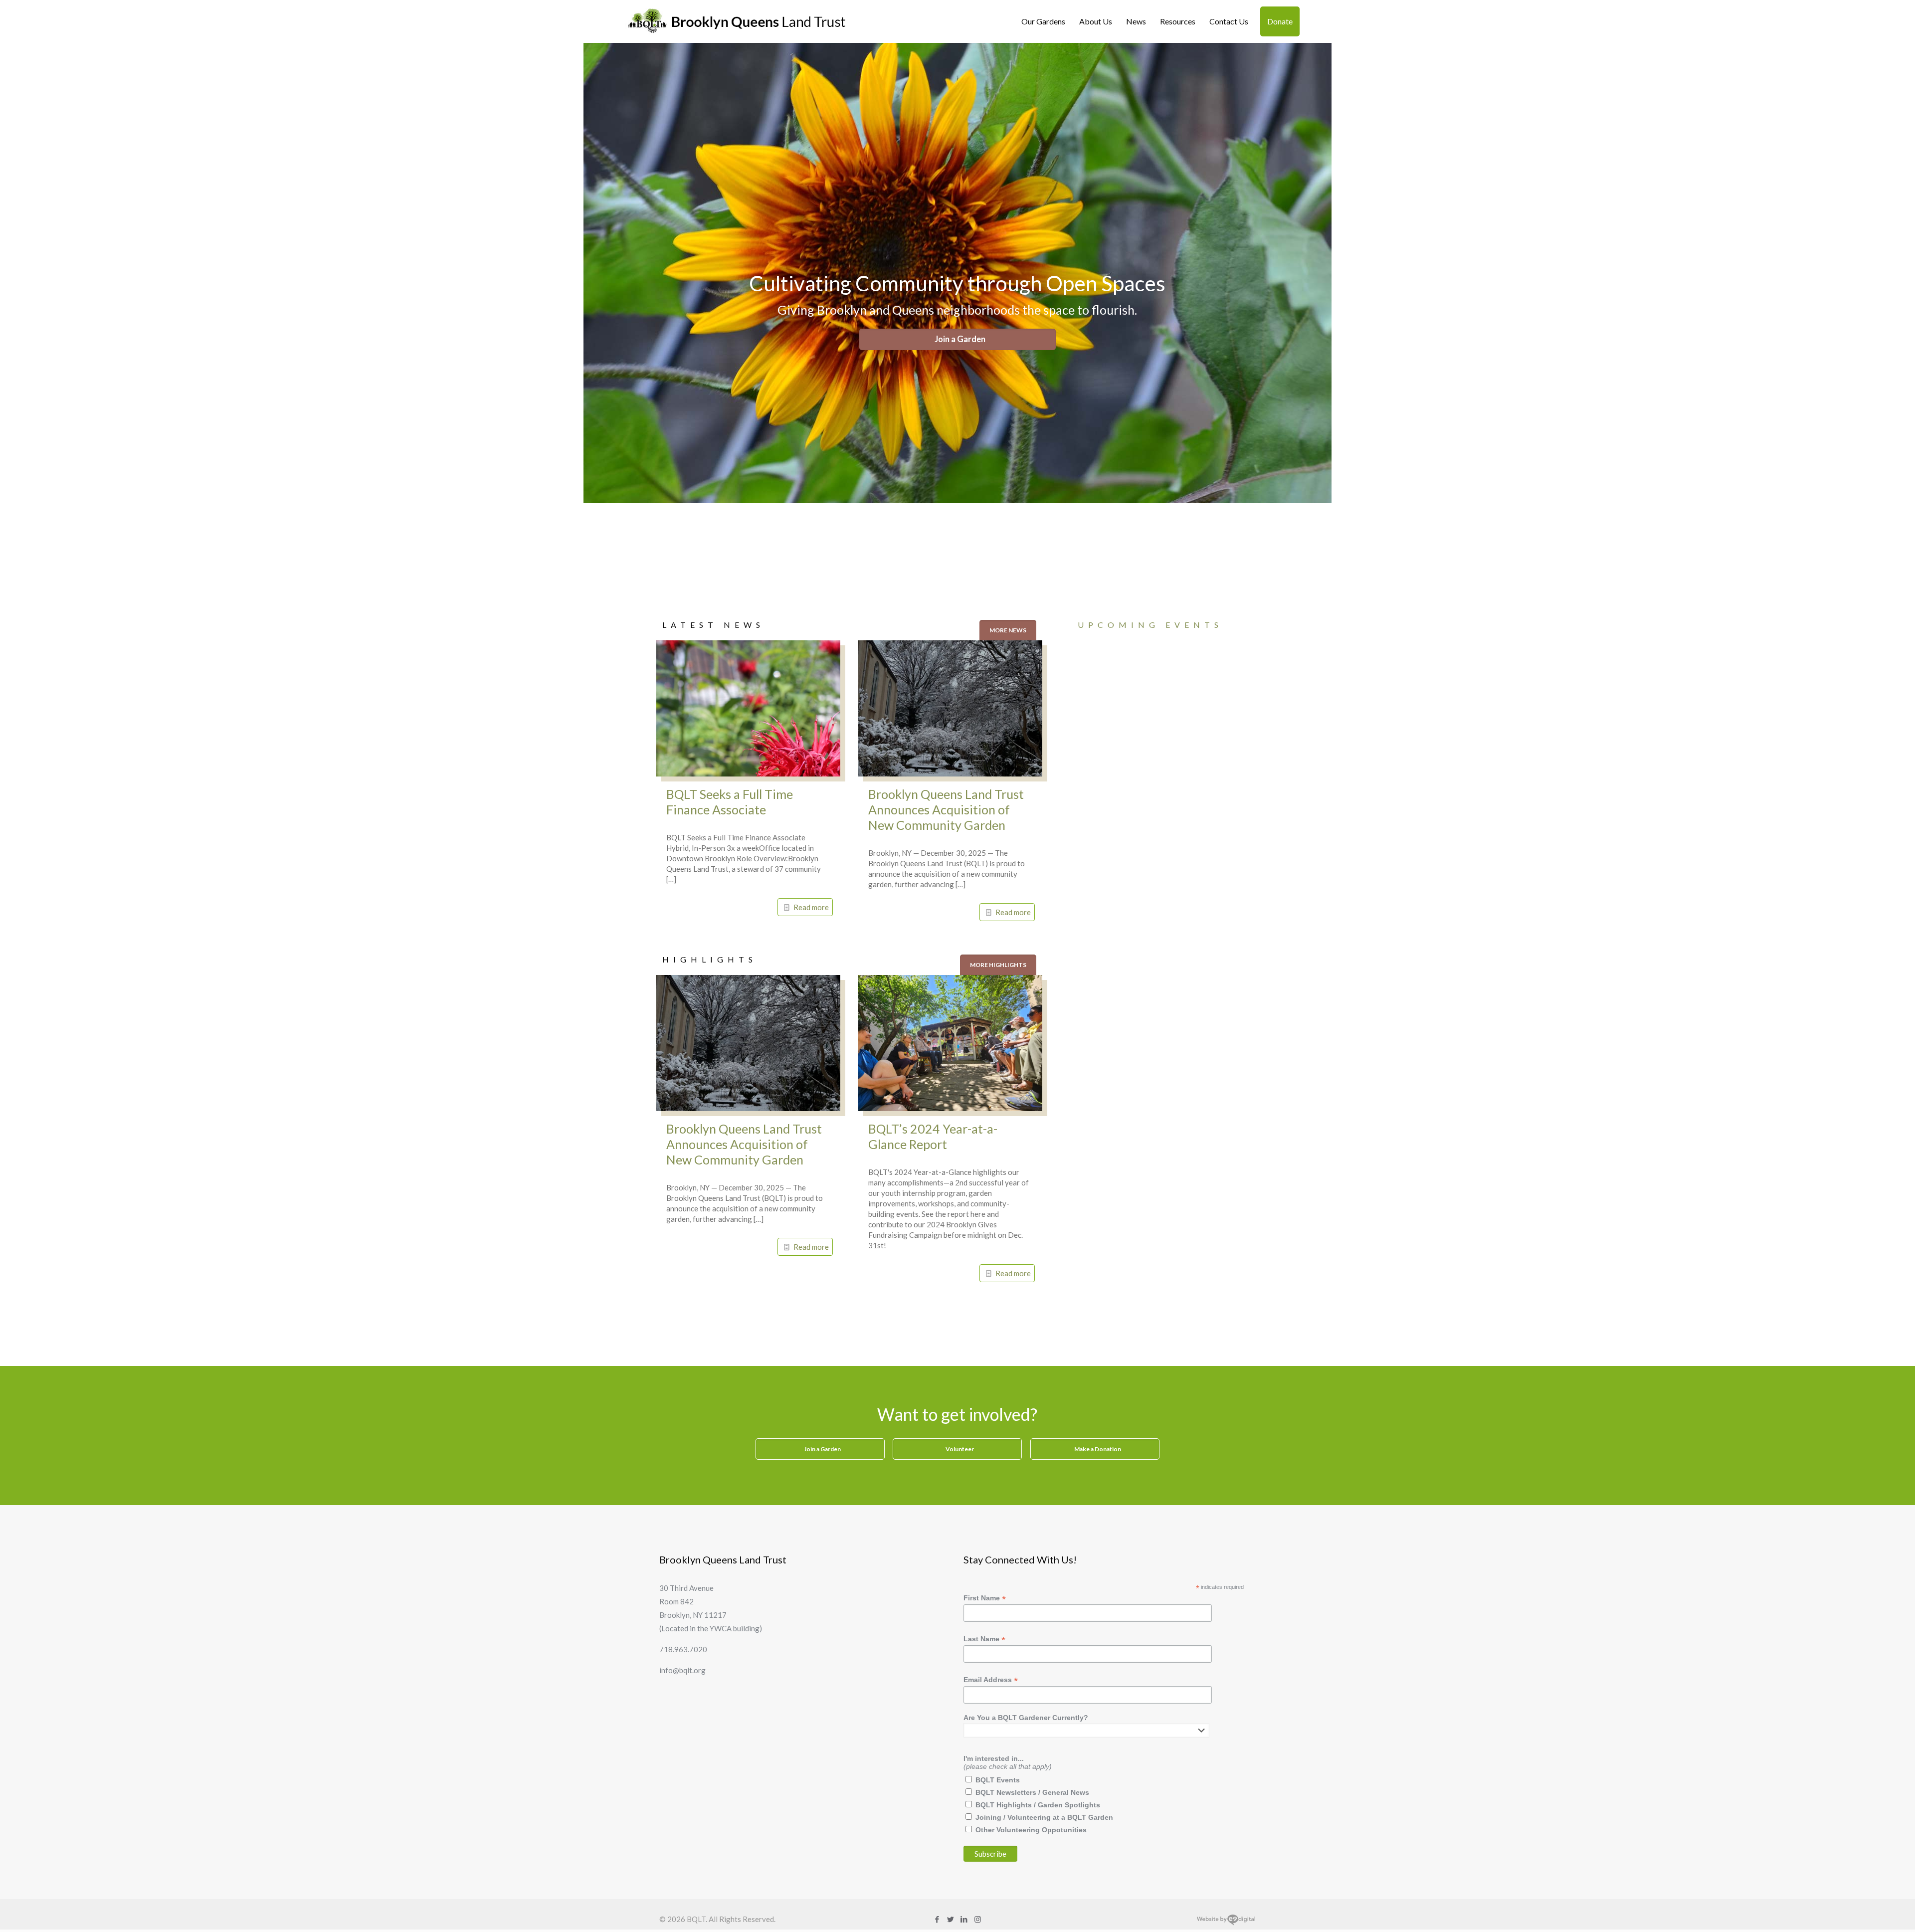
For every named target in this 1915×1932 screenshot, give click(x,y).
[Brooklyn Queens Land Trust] (737, 21)
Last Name (984, 1639)
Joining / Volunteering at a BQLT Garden (1044, 1817)
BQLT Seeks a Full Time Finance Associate (730, 802)
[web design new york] (1226, 1923)
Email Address (991, 1680)
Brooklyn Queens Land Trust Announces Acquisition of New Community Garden (946, 809)
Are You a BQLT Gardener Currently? (1026, 1718)
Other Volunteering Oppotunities (1031, 1830)
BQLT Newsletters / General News (1032, 1792)
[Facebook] (937, 1919)
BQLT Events (998, 1780)
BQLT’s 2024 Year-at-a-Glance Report (933, 1136)
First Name (985, 1598)
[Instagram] (978, 1919)
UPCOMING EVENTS (1150, 625)
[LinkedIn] (964, 1919)
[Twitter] (951, 1919)
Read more (811, 907)
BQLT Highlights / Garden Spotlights (1038, 1805)
